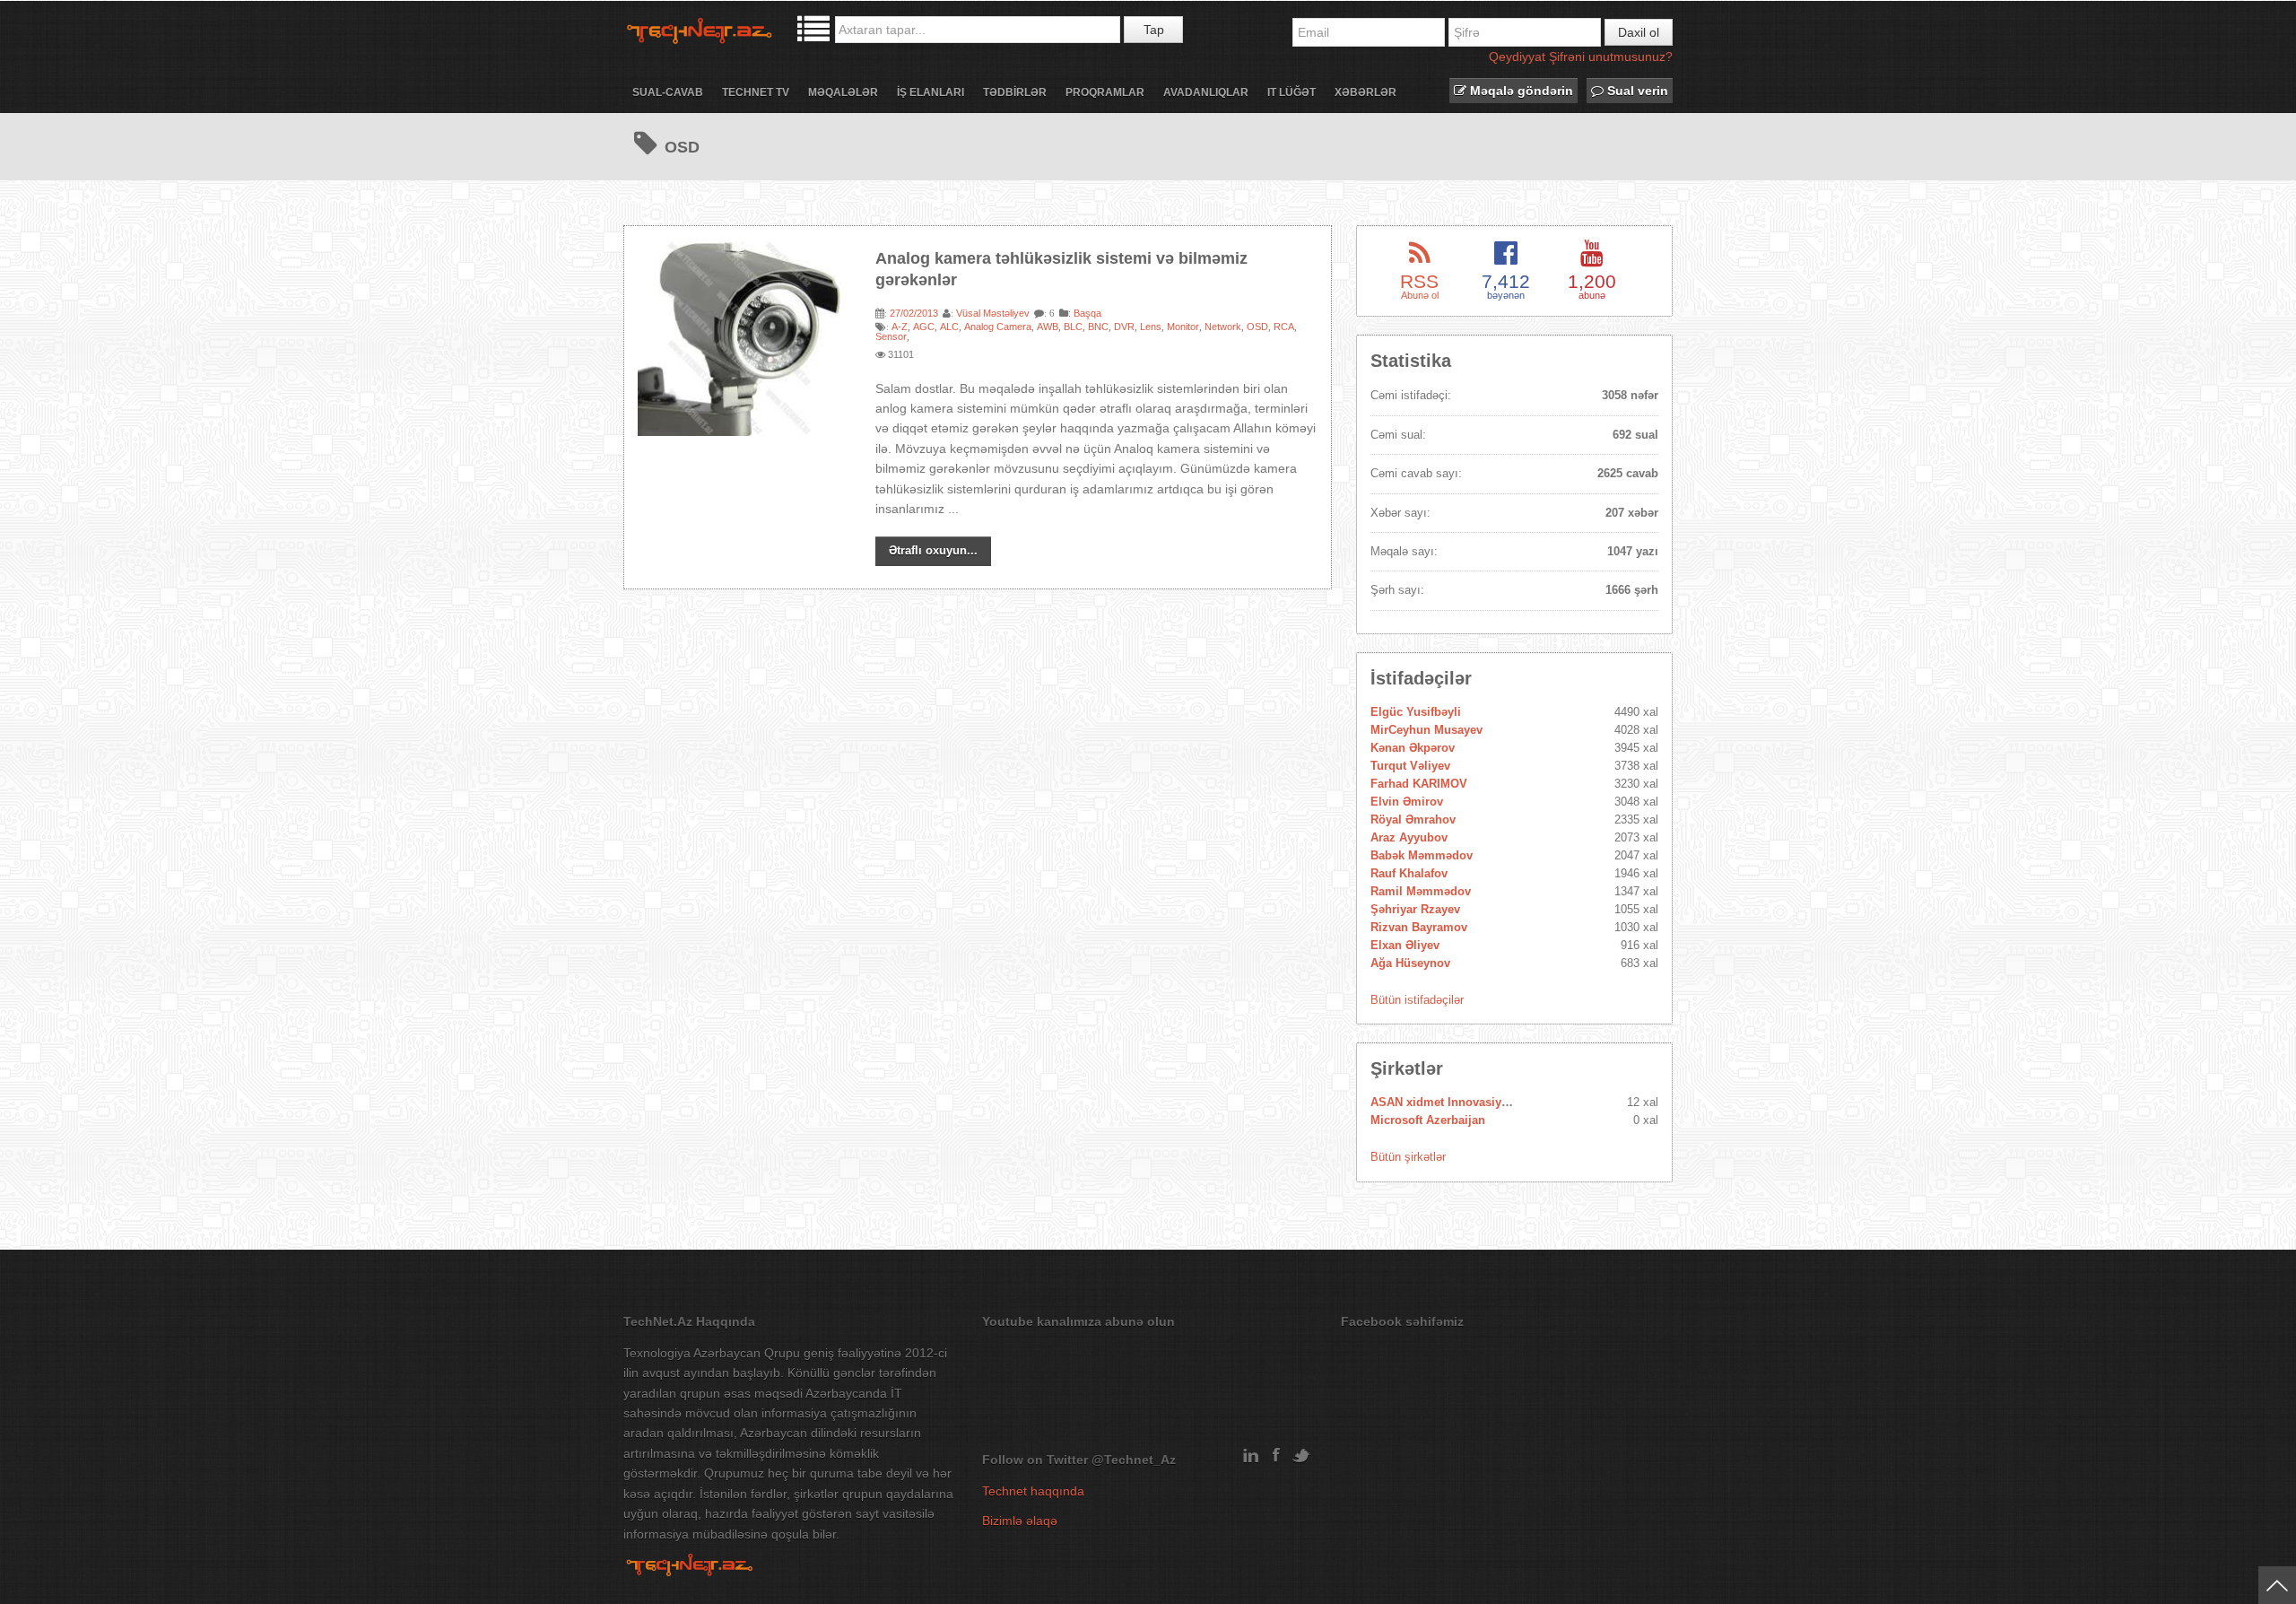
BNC (1098, 327)
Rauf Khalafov (1409, 873)
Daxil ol (1639, 32)
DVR (1124, 327)
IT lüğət (1291, 92)
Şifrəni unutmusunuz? (1611, 57)
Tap (1154, 30)
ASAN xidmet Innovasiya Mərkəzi (1462, 1102)
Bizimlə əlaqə (1020, 1521)
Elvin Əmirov (1407, 802)
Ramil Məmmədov (1421, 891)
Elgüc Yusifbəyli (1416, 712)
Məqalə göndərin (1520, 91)
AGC (924, 327)
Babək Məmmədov (1422, 855)
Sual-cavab (668, 92)
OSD (1257, 327)
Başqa (1087, 313)
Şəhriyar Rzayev (1415, 909)
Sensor (891, 336)
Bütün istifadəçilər (1417, 1000)
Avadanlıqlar (1206, 92)
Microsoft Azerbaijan (1428, 1120)
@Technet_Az (1134, 1460)
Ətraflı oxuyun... (933, 550)
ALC (949, 327)
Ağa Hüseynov (1410, 963)
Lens (1151, 327)
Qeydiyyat (1517, 57)
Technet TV (756, 92)
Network (1223, 327)
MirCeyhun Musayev (1426, 730)
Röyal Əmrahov (1413, 819)
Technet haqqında (1033, 1491)
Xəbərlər (1365, 92)
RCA (1284, 327)
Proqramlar (1105, 92)
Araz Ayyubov (1409, 837)
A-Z (900, 327)
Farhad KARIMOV (1419, 784)
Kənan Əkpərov (1413, 748)
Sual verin (1636, 91)
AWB (1048, 327)
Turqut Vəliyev (1410, 766)
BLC (1073, 327)
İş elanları (931, 92)
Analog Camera (998, 327)
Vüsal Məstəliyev (993, 313)
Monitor (1183, 327)
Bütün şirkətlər (1408, 1157)
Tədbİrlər (1015, 92)
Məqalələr (843, 92)
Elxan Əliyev (1405, 945)
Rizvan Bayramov (1419, 927)
